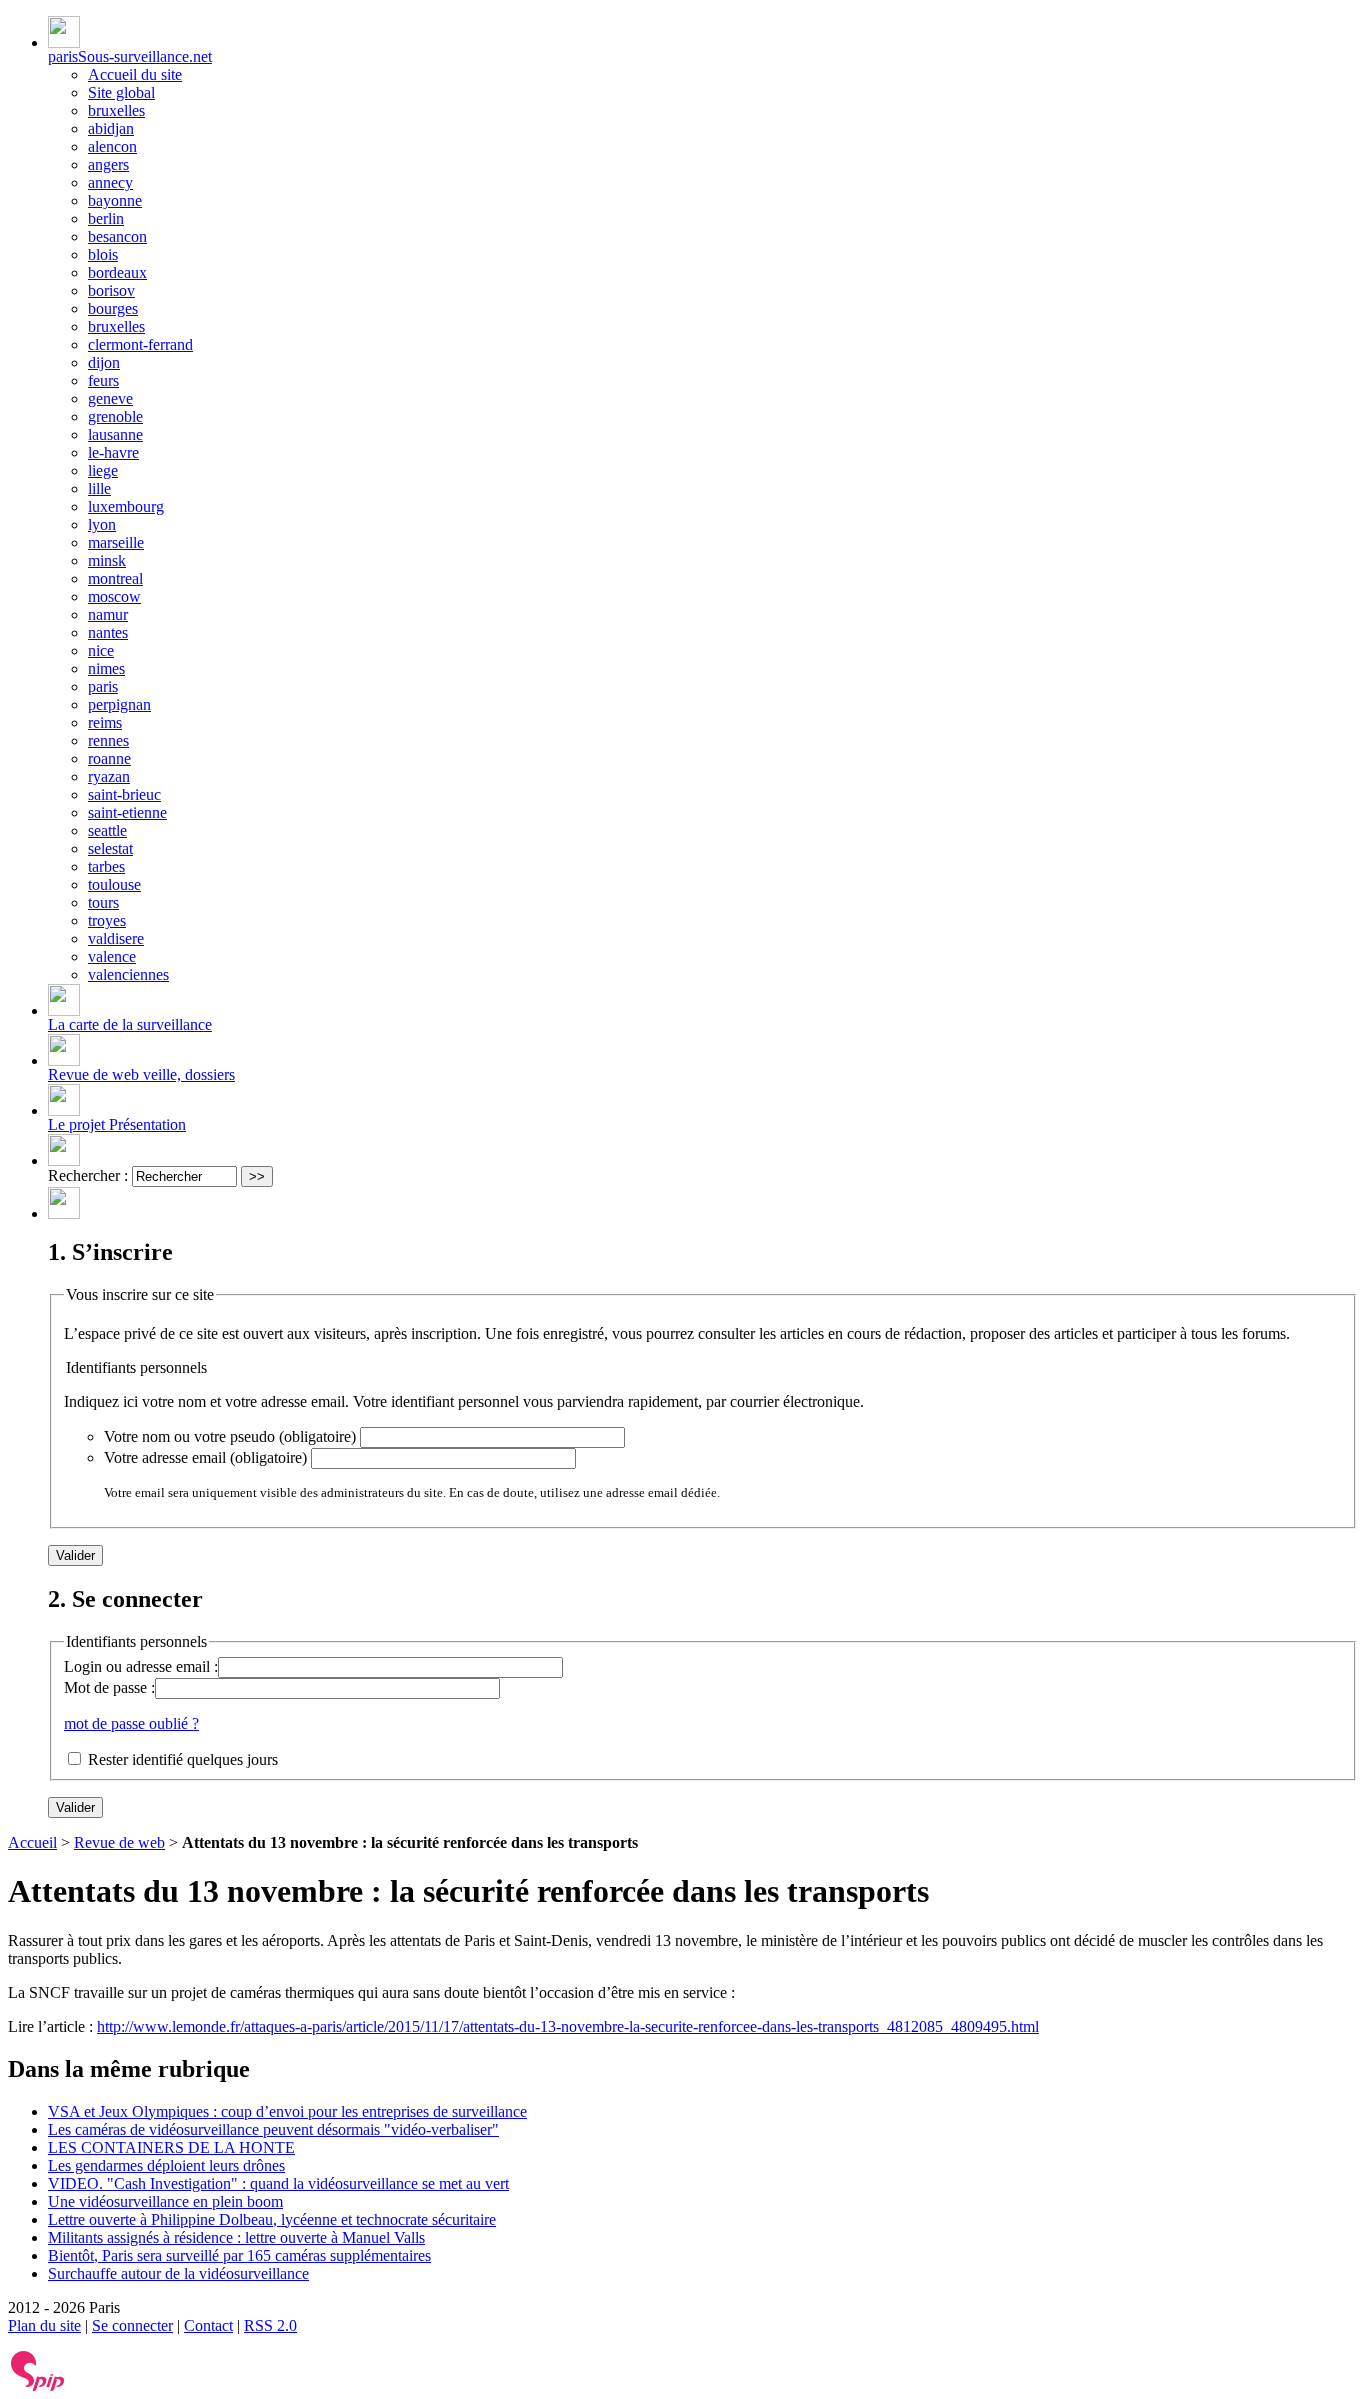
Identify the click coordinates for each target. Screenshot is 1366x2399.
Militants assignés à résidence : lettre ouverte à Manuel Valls (236, 2237)
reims (105, 722)
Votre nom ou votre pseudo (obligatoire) (230, 1436)
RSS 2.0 (270, 2325)
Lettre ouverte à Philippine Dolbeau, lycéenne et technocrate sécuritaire (272, 2219)
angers (108, 164)
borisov (111, 290)
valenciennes (128, 974)
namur (108, 614)
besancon (117, 236)
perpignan (119, 704)
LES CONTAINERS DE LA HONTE (171, 2147)
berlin (106, 218)
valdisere (116, 938)
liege (103, 470)
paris (103, 686)
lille (99, 488)
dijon (104, 362)
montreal (115, 578)
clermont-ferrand (140, 344)
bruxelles (116, 110)
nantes (108, 632)
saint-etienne (127, 812)
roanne (109, 758)
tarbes (106, 866)
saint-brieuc (124, 794)
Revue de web (119, 1842)
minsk (107, 560)
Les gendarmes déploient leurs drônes (166, 2165)
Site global (121, 92)
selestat (110, 848)
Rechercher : (88, 1175)
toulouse (114, 884)
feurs (103, 380)
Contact (208, 2325)
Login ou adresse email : (141, 1666)
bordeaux (117, 272)
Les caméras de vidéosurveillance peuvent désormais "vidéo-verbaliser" (273, 2129)
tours (103, 902)
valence (112, 956)
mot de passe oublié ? (131, 1723)
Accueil (32, 1842)
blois (103, 254)
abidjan (111, 128)
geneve (110, 398)
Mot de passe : (109, 1687)
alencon (112, 146)
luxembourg (126, 506)
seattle (107, 830)
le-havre (113, 452)
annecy (110, 182)
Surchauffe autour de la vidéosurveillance (178, 2273)
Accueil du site (135, 74)
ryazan (109, 776)
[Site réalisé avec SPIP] (38, 2386)
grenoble (115, 416)
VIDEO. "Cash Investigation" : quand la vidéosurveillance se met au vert (278, 2183)
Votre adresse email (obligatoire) (205, 1457)
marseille (116, 542)
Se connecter (132, 2325)
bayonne (115, 200)
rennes (108, 740)
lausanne (115, 434)
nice (101, 650)
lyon (102, 524)
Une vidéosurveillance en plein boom (165, 2201)
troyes (107, 920)
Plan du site (44, 2325)
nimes (106, 668)
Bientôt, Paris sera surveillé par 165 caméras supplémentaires (239, 2255)
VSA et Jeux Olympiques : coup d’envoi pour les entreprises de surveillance (287, 2111)
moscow (114, 596)
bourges (113, 308)
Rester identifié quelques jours (183, 1759)
